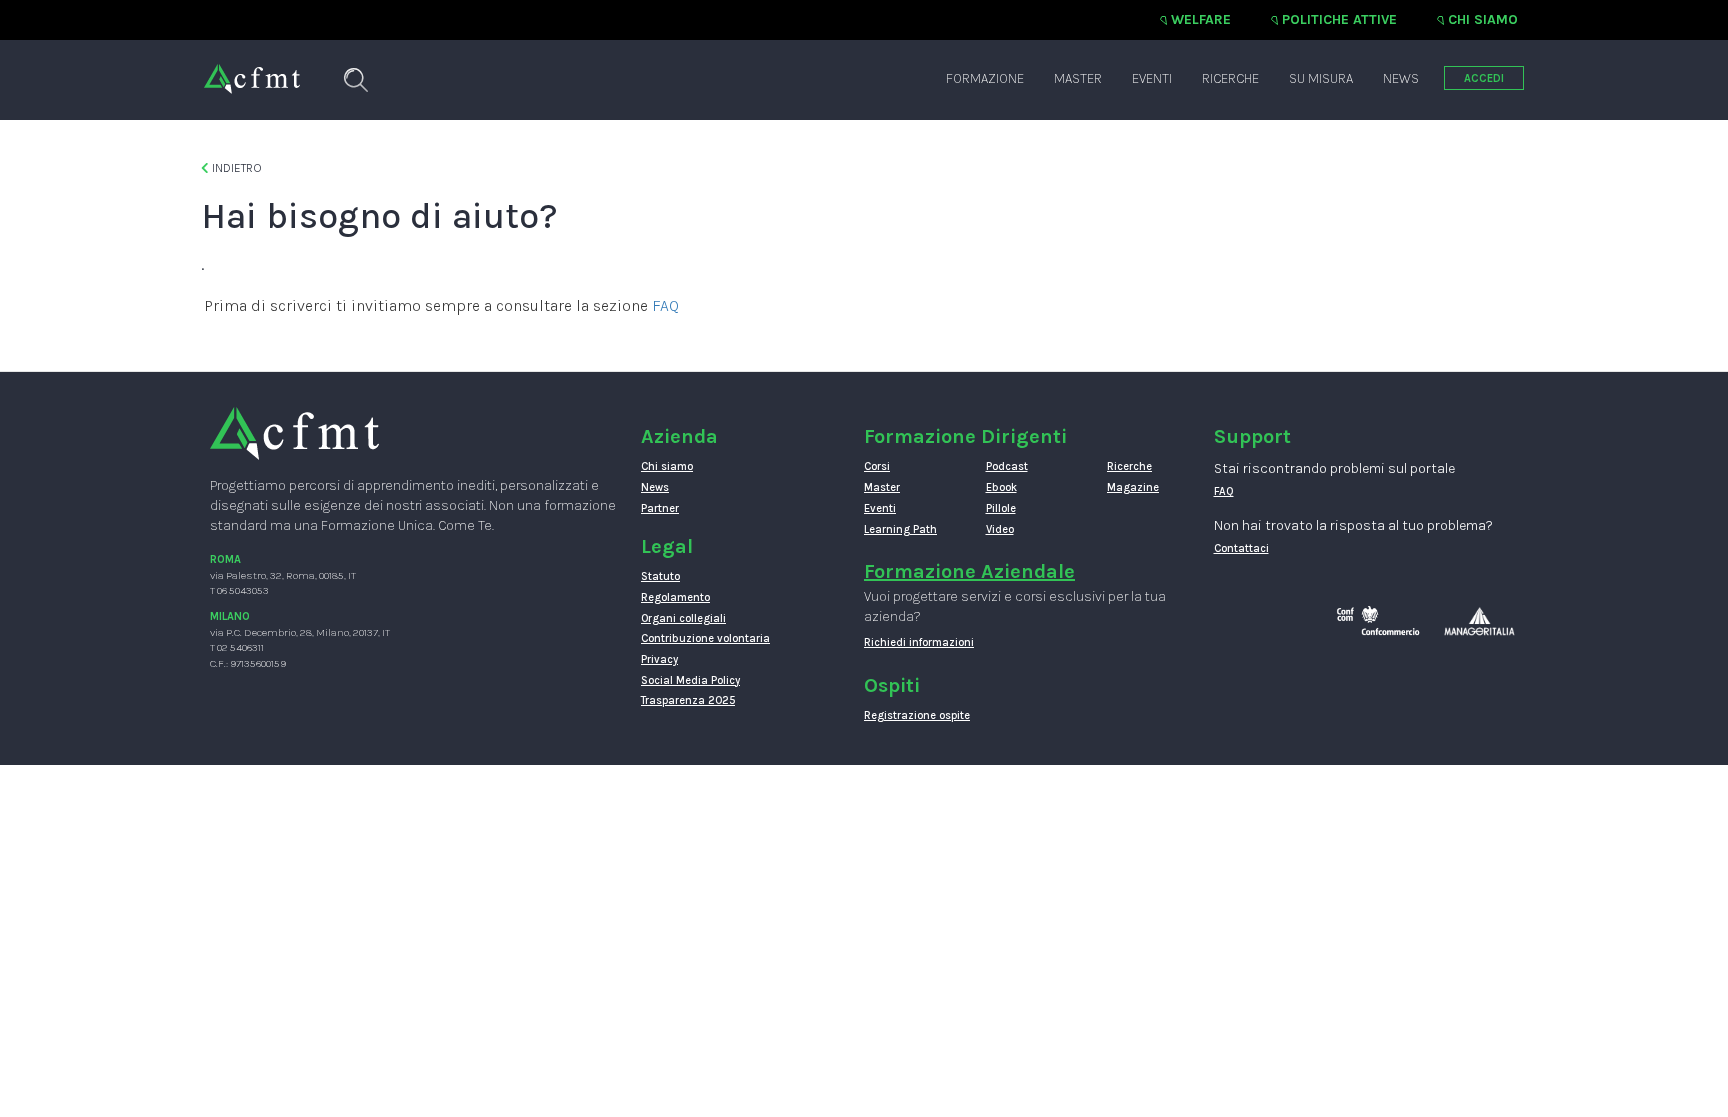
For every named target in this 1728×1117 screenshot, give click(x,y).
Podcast (1007, 466)
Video (1000, 529)
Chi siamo (1483, 19)
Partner (660, 508)
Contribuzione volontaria (705, 638)
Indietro (235, 168)
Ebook (1001, 487)
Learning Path (900, 529)
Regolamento (675, 597)
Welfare (1201, 19)
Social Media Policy (690, 680)
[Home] (252, 69)
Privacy (659, 659)
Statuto (660, 576)
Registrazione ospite (917, 715)
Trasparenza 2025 (688, 700)
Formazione (985, 78)
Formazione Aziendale (969, 571)
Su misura (1321, 78)
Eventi (1152, 78)
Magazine (1133, 487)
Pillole (1001, 508)
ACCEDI (1484, 78)
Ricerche (1230, 78)
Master (1078, 78)
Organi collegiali (683, 618)
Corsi (877, 466)
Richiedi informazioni (919, 642)
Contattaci (1241, 548)
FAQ (665, 305)
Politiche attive (1339, 19)
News (1401, 78)
